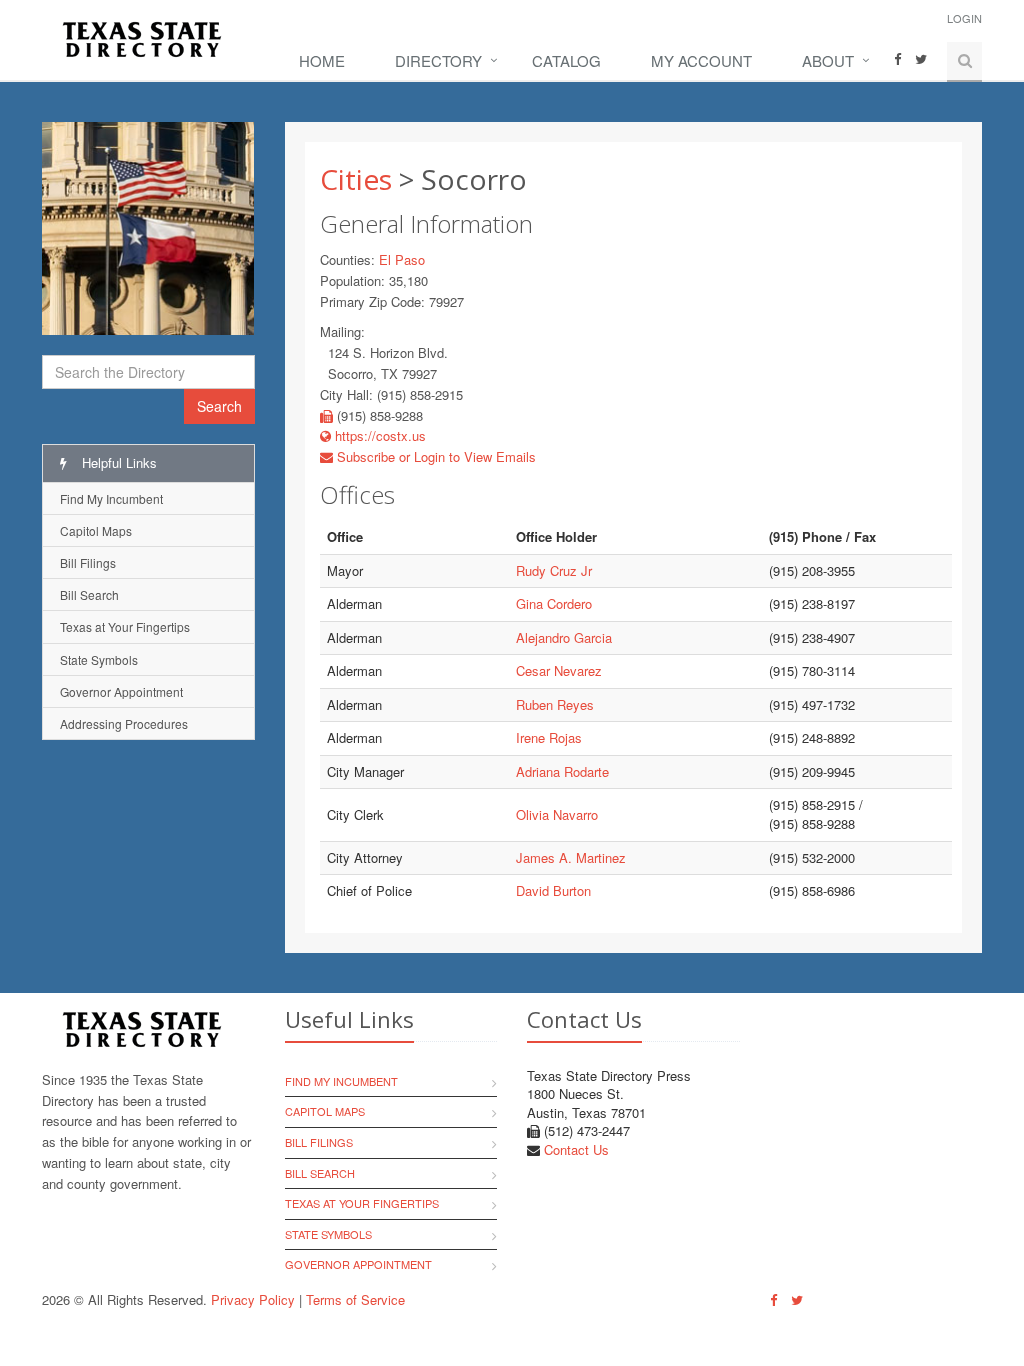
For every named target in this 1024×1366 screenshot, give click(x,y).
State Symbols (99, 659)
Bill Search (89, 594)
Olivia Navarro (557, 814)
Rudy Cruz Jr (554, 570)
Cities (356, 179)
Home (322, 60)
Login (964, 18)
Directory (438, 60)
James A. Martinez (571, 857)
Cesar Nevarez (559, 670)
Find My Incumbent (111, 498)
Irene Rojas (549, 737)
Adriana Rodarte (562, 771)
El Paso (402, 259)
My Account (701, 60)
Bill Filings (88, 562)
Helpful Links (117, 462)
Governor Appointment (121, 691)
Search (219, 406)
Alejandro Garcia (564, 637)
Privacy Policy (253, 1299)
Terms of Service (355, 1299)
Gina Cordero (554, 603)
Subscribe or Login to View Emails (434, 456)
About (828, 60)
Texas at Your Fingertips (125, 626)
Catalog (566, 60)
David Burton (553, 890)
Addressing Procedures (124, 723)
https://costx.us (378, 435)
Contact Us (576, 1149)
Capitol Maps (96, 530)
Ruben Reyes (555, 704)
